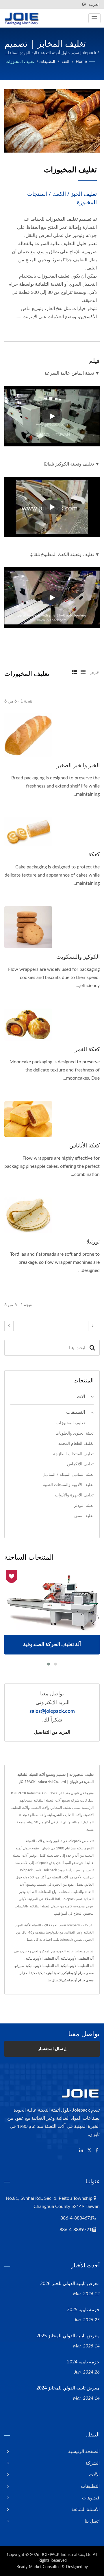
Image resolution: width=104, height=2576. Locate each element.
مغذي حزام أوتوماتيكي (78, 1973)
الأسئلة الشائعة (86, 2510)
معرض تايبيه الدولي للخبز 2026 (70, 2283)
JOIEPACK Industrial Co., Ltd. (66, 2555)
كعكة (94, 854)
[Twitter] (89, 2151)
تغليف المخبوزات (20, 62)
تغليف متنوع (83, 1516)
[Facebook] (97, 2151)
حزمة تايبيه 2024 (83, 2362)
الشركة (93, 2463)
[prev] (9, 1326)
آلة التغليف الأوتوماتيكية (77, 1958)
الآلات (94, 2475)
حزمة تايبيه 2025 (83, 2309)
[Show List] (74, 672)
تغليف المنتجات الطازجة (73, 1454)
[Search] (92, 1348)
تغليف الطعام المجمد (76, 1443)
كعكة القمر (87, 1049)
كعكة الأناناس (84, 1145)
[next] (93, 1326)
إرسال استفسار (52, 2049)
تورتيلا (93, 1241)
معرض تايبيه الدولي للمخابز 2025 (68, 2336)
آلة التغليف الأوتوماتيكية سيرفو (37, 1966)
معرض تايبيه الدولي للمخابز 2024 (68, 2388)
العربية (94, 4)
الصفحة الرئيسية (84, 2452)
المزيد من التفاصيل (52, 1732)
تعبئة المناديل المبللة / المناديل (68, 1475)
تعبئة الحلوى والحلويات (75, 1433)
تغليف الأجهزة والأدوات (74, 1495)
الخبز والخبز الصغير (78, 765)
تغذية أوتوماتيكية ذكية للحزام (40, 1973)
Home (81, 62)
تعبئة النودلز (84, 1506)
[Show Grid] (83, 672)
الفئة (65, 62)
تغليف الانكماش (80, 1464)
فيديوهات (91, 2498)
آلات (81, 1397)
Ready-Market (29, 2567)
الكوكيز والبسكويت (78, 957)
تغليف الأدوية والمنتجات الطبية (68, 1485)
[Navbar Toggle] (94, 18)
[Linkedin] (81, 2151)
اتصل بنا (92, 2521)
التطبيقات (47, 62)
